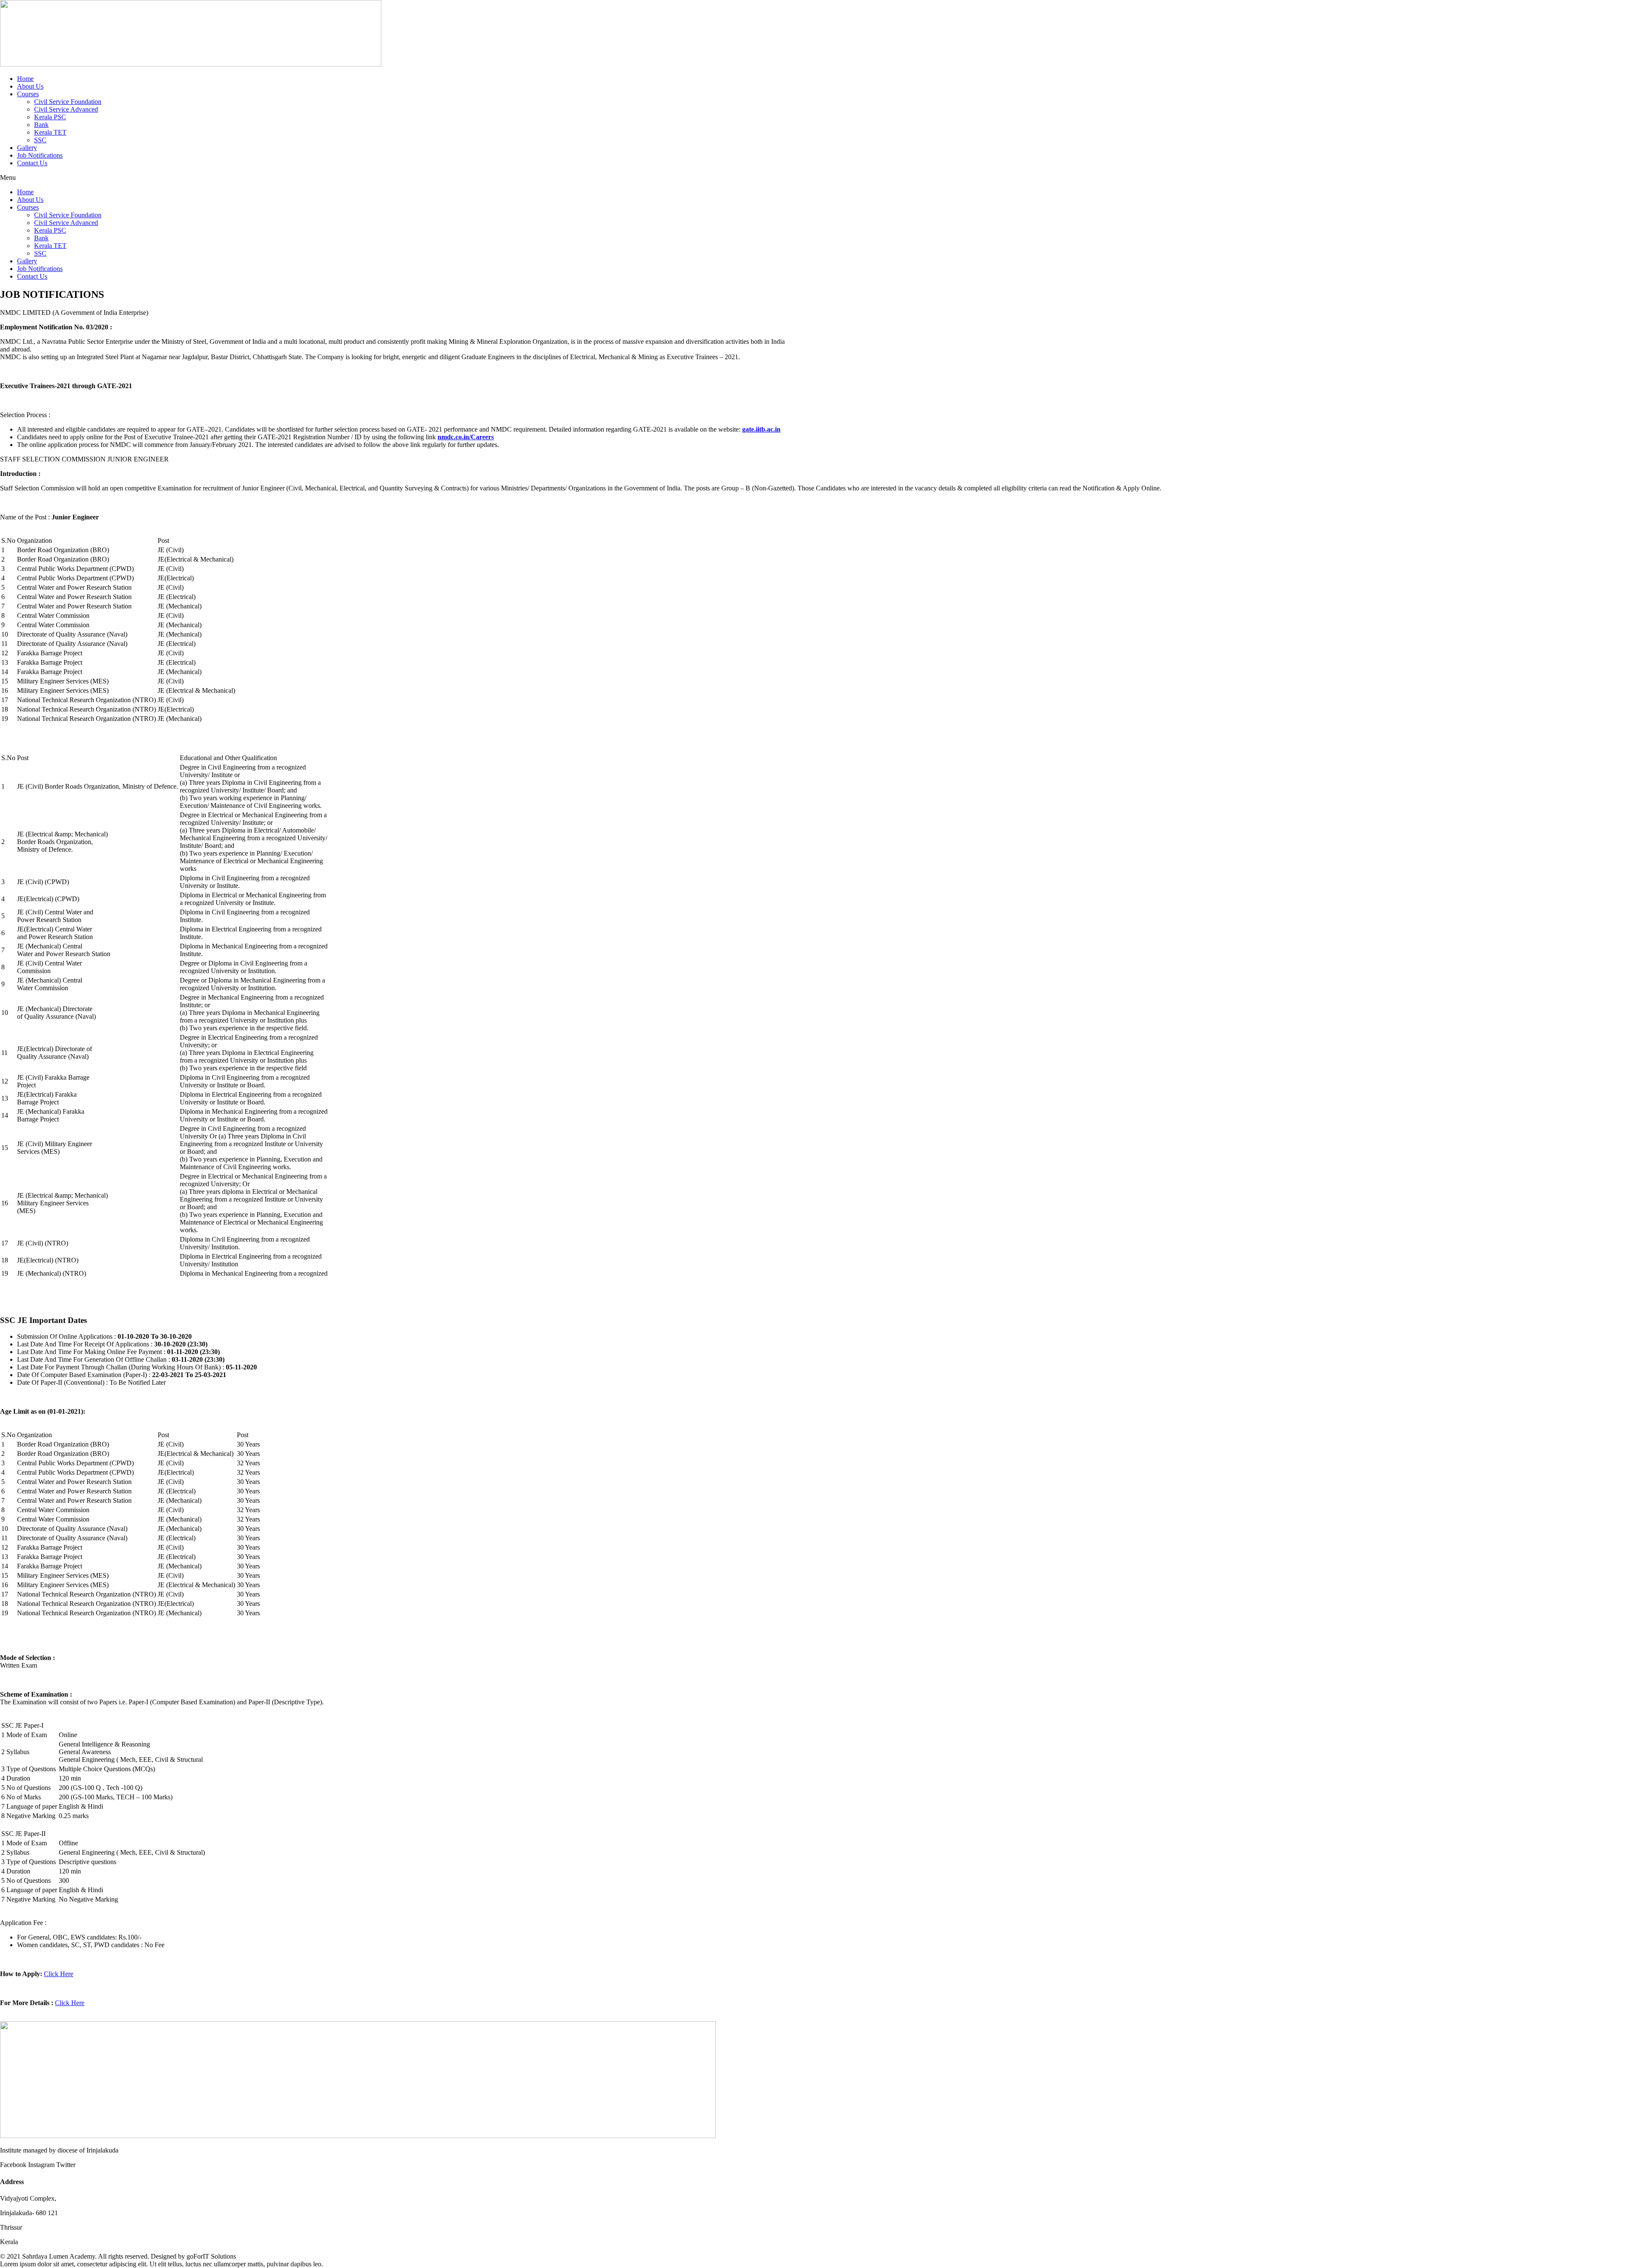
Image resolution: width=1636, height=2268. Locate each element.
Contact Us (32, 163)
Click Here (59, 1974)
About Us (30, 86)
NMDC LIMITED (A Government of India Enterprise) (74, 313)
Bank (41, 125)
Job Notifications (40, 155)
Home (25, 79)
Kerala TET (50, 132)
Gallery (27, 148)
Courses (28, 94)
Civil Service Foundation (68, 102)
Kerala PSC (50, 117)
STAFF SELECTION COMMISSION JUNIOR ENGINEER (84, 459)
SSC (40, 140)
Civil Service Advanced (66, 109)
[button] (818, 178)
